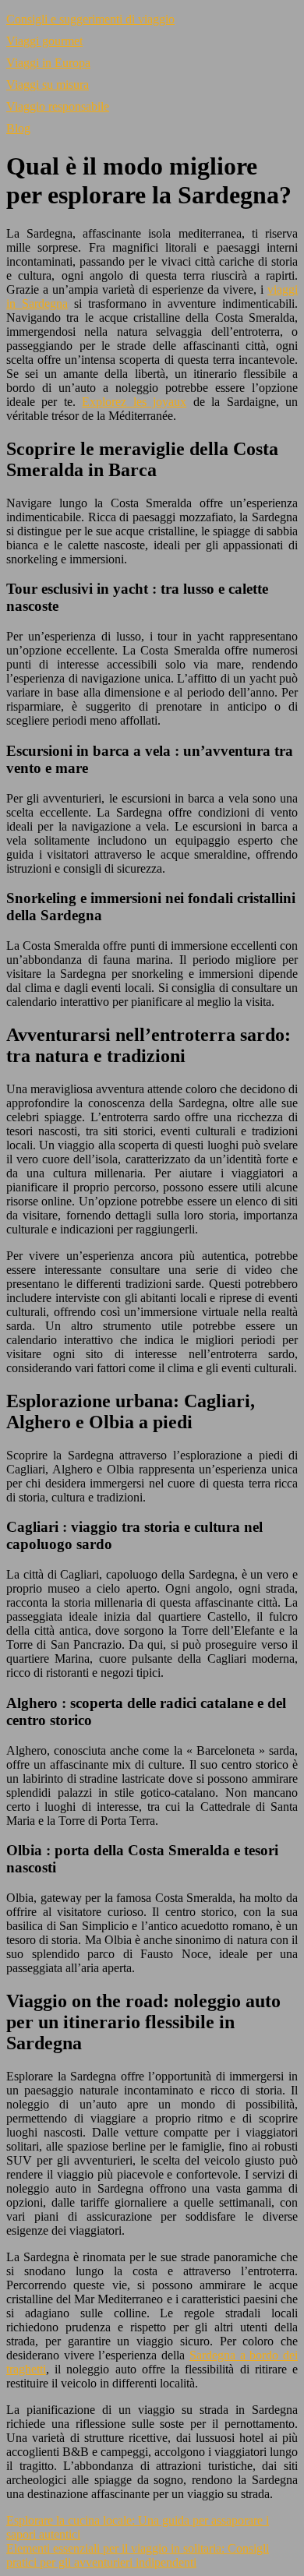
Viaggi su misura (48, 85)
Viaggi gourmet (44, 41)
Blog (18, 128)
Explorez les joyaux (134, 402)
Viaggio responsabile (58, 106)
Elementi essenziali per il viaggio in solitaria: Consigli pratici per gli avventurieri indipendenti (138, 2555)
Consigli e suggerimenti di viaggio (90, 19)
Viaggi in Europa (48, 63)
